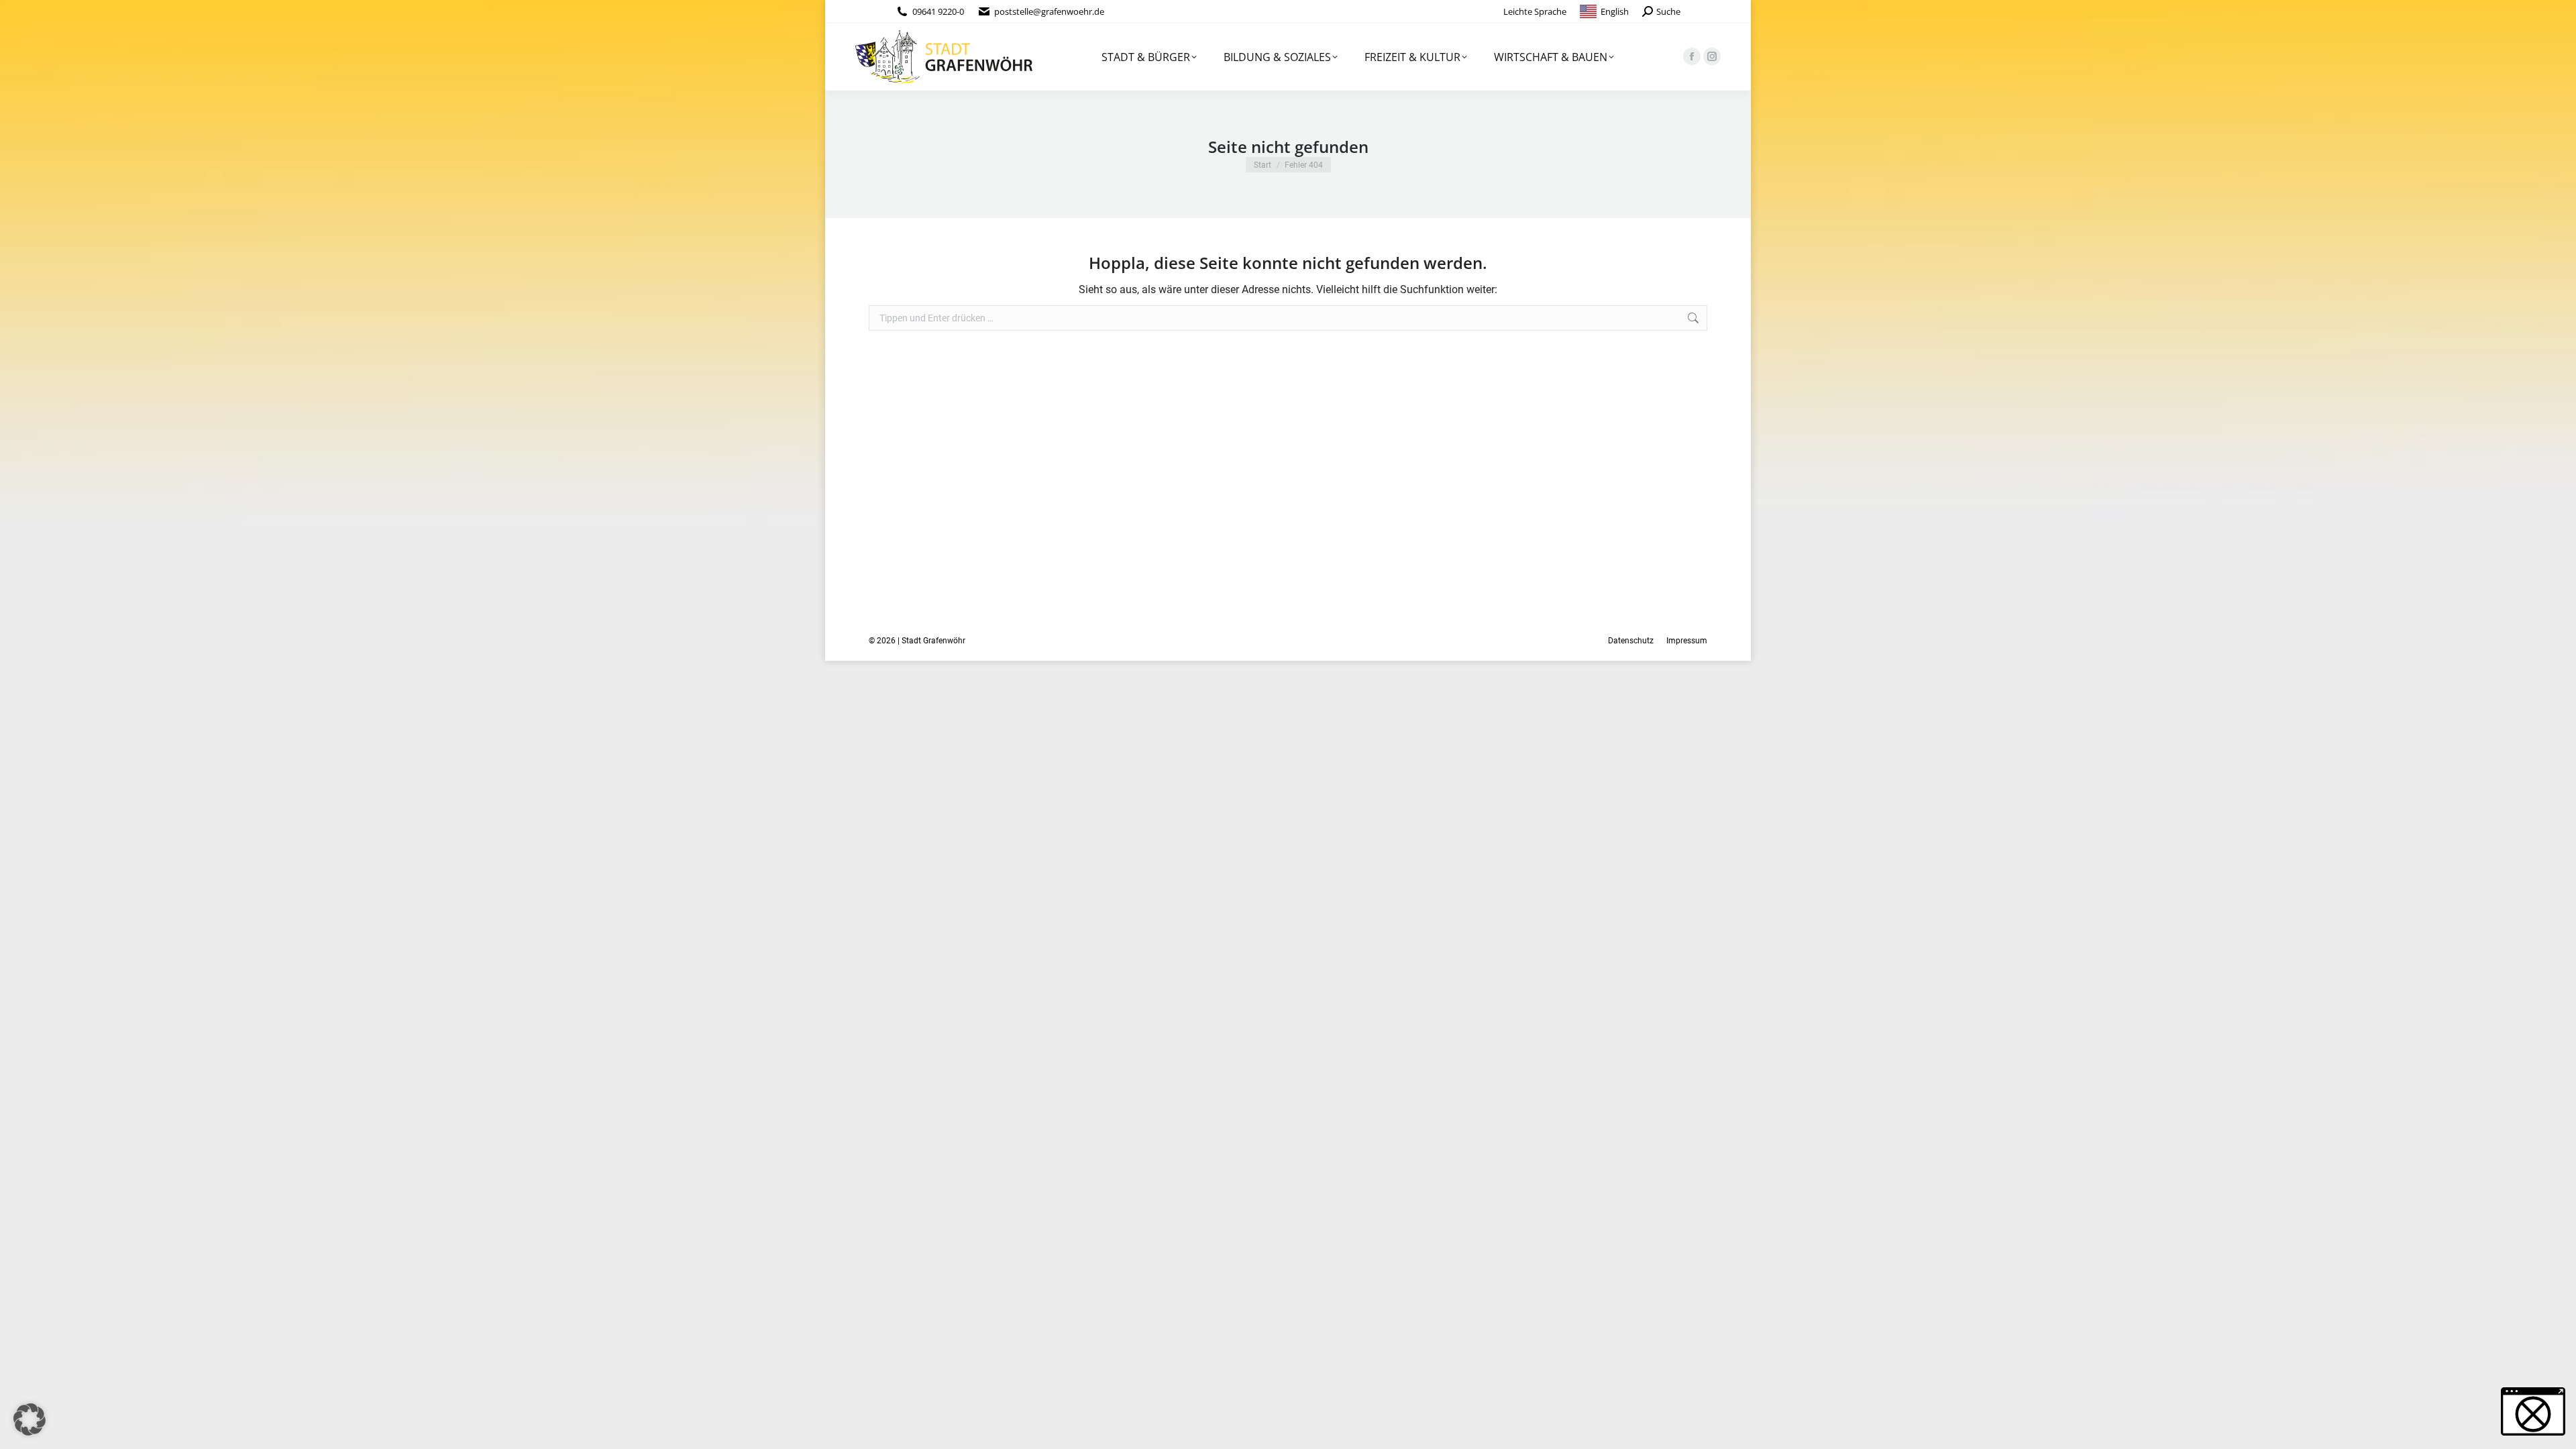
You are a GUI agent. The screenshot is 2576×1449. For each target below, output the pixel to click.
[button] (30, 1419)
